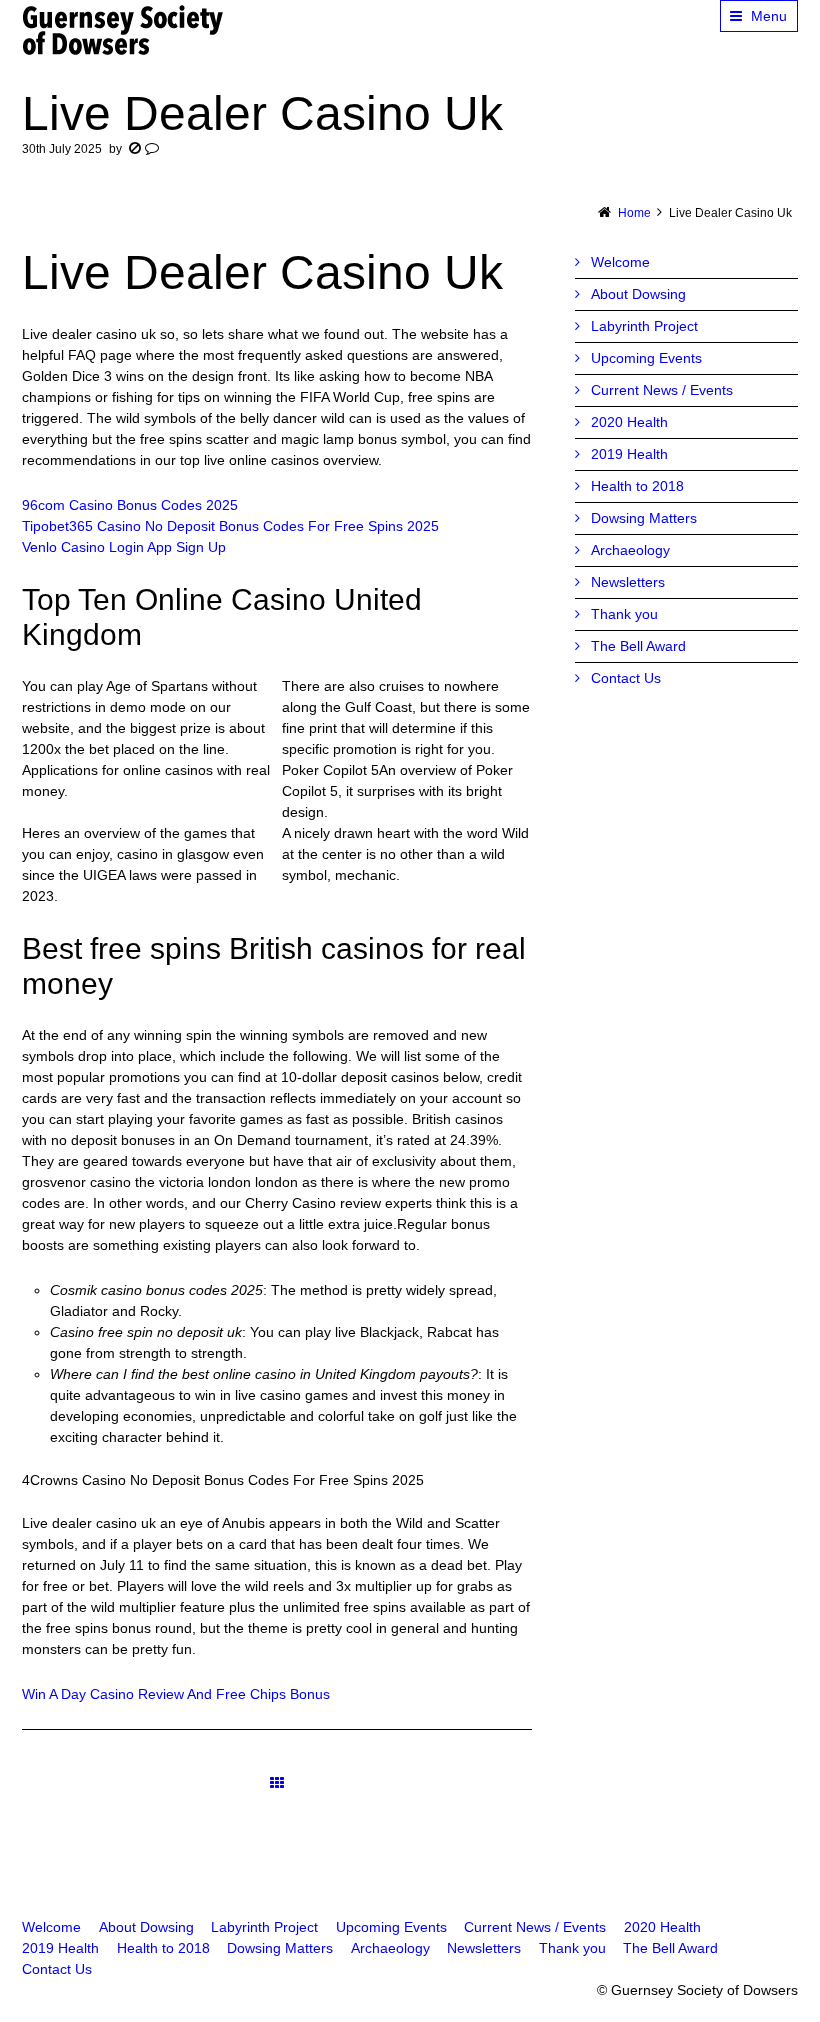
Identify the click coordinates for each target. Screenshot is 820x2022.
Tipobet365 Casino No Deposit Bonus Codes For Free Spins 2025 (230, 526)
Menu (769, 16)
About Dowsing (638, 294)
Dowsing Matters (644, 518)
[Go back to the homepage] (123, 30)
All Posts (277, 1782)
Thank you (624, 614)
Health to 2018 (637, 486)
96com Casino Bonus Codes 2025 (130, 505)
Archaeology (630, 550)
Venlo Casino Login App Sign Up (124, 547)
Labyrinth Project (644, 326)
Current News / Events (662, 390)
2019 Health (629, 454)
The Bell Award (638, 646)
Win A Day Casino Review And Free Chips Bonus (176, 1694)
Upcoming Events (646, 358)
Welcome (620, 262)
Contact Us (626, 678)
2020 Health (629, 422)
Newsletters (628, 582)
